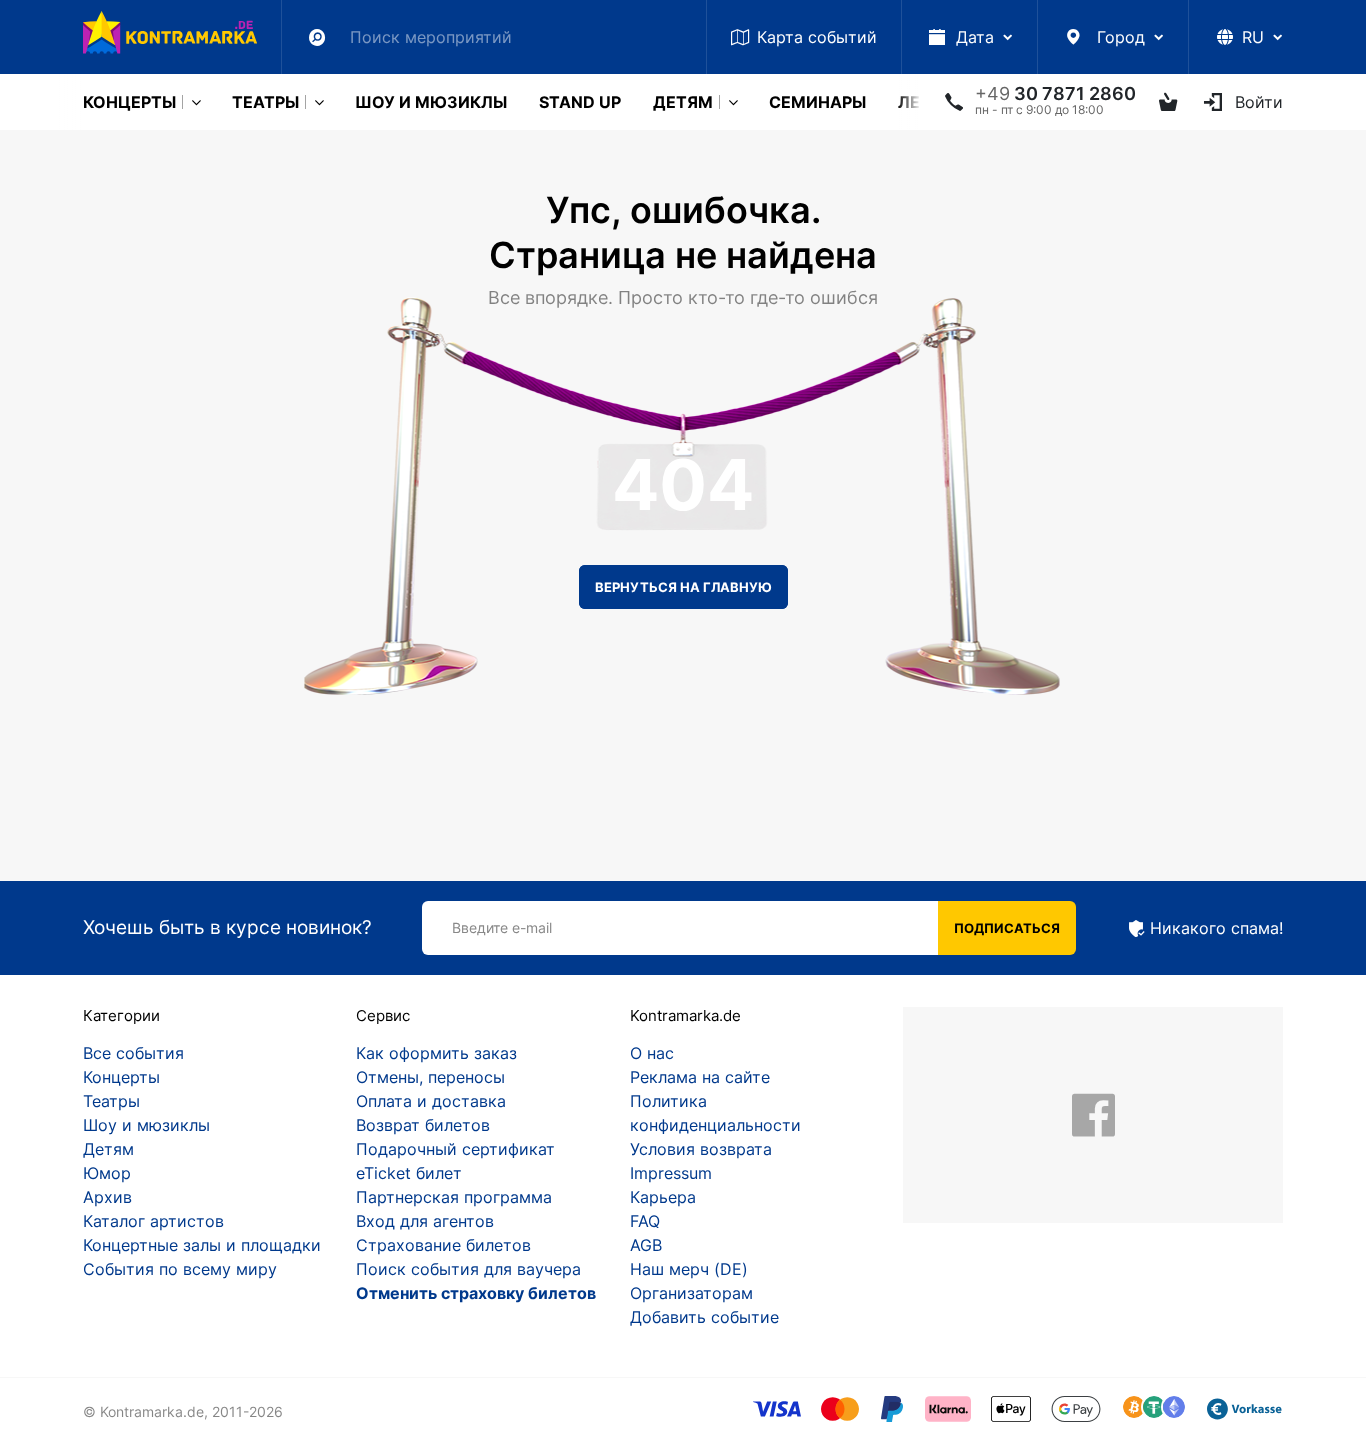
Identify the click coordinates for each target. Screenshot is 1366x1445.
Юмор (107, 1173)
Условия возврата (701, 1149)
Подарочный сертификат (455, 1149)
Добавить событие (704, 1317)
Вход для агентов (425, 1221)
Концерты (129, 102)
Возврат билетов (423, 1125)
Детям (683, 102)
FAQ (645, 1221)
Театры (265, 102)
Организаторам (691, 1293)
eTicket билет (409, 1173)
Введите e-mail (502, 927)
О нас (652, 1053)
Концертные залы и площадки (202, 1245)
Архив (107, 1197)
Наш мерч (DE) (689, 1269)
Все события (133, 1053)
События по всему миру (180, 1269)
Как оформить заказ (436, 1053)
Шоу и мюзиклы (431, 102)
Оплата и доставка (431, 1101)
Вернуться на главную (683, 587)
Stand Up (580, 102)
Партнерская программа (454, 1197)
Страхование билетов (443, 1245)
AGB (646, 1245)
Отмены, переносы (430, 1077)
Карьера (663, 1197)
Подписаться (1007, 928)
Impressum (671, 1173)
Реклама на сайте (700, 1077)
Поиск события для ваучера (468, 1269)
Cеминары (817, 102)
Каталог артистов (153, 1221)
